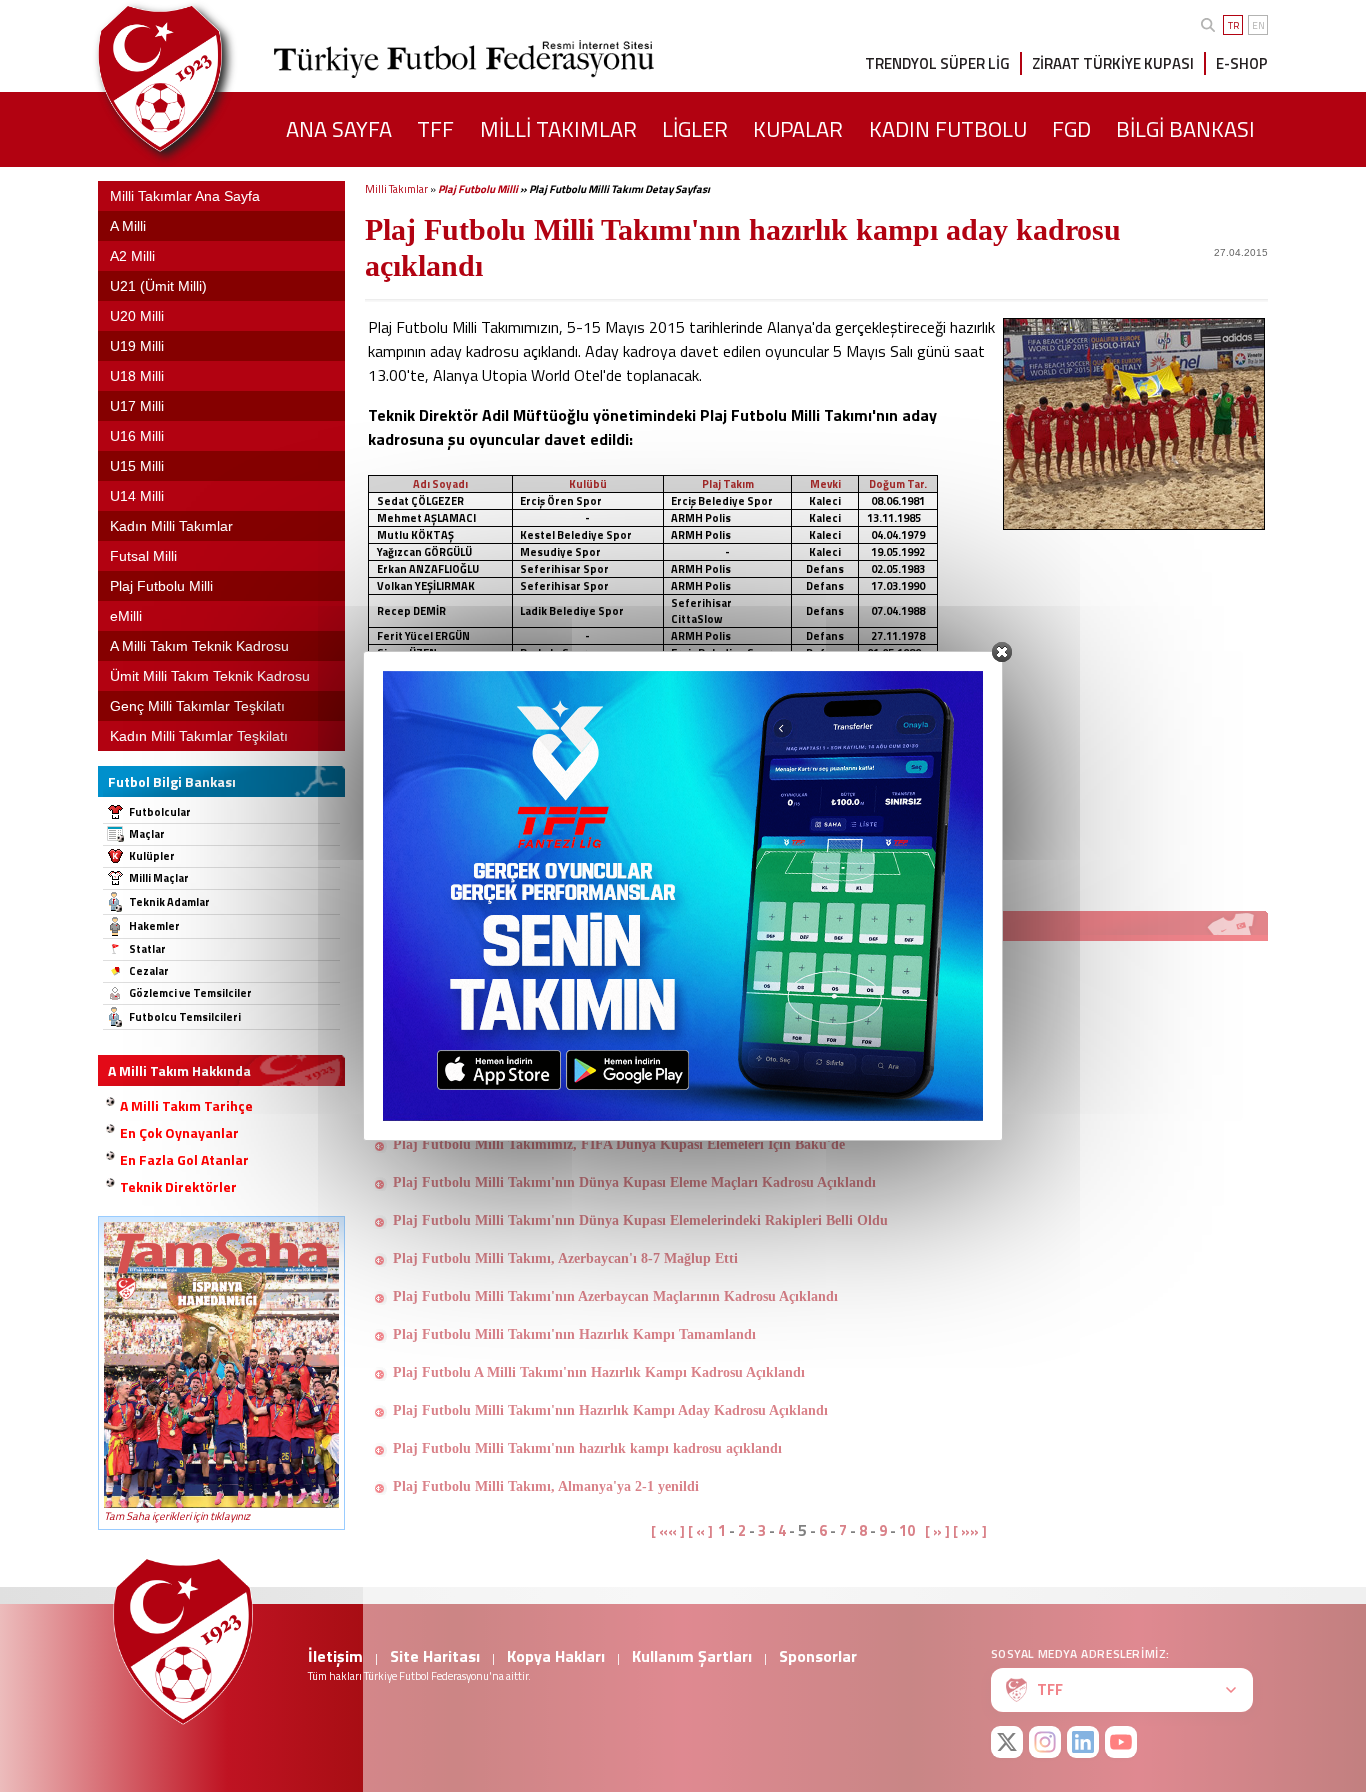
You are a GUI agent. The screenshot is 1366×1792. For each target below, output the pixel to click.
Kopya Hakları (556, 1656)
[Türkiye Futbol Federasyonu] (193, 78)
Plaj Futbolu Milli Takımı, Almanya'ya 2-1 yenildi (546, 1486)
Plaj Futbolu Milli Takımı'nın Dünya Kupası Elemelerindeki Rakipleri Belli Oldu (640, 1220)
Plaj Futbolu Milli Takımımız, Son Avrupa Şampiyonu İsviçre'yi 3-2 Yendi (618, 1068)
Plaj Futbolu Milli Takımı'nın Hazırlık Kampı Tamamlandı (574, 1334)
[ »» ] (970, 1531)
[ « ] (700, 1531)
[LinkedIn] (1083, 1742)
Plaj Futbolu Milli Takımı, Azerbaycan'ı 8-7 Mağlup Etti (565, 1258)
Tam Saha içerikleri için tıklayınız (177, 1516)
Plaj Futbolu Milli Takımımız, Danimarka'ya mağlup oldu (571, 1030)
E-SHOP (1242, 63)
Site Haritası (435, 1656)
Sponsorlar (818, 1656)
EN (1258, 25)
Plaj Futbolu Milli (478, 189)
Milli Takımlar (396, 189)
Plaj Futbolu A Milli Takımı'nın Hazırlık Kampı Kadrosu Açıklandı (599, 1372)
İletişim (335, 1656)
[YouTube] (1121, 1742)
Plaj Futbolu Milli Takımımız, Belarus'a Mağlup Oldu (558, 1106)
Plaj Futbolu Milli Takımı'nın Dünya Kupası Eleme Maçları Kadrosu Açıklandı (634, 1182)
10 (907, 1530)
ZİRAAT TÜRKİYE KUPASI (1113, 63)
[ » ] (937, 1531)
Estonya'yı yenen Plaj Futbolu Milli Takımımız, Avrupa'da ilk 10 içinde (610, 954)
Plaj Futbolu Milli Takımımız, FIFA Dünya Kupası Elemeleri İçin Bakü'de (619, 1144)
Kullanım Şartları (692, 1656)
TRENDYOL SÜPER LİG (937, 63)
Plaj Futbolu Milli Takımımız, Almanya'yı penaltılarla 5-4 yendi (588, 992)
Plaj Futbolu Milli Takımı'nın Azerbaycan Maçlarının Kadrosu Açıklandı (615, 1296)
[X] (1007, 1742)
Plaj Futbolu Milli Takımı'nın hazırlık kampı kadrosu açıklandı (587, 1448)
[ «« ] (668, 1531)
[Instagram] (1045, 1742)
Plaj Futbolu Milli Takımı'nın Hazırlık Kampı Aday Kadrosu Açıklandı (610, 1410)
